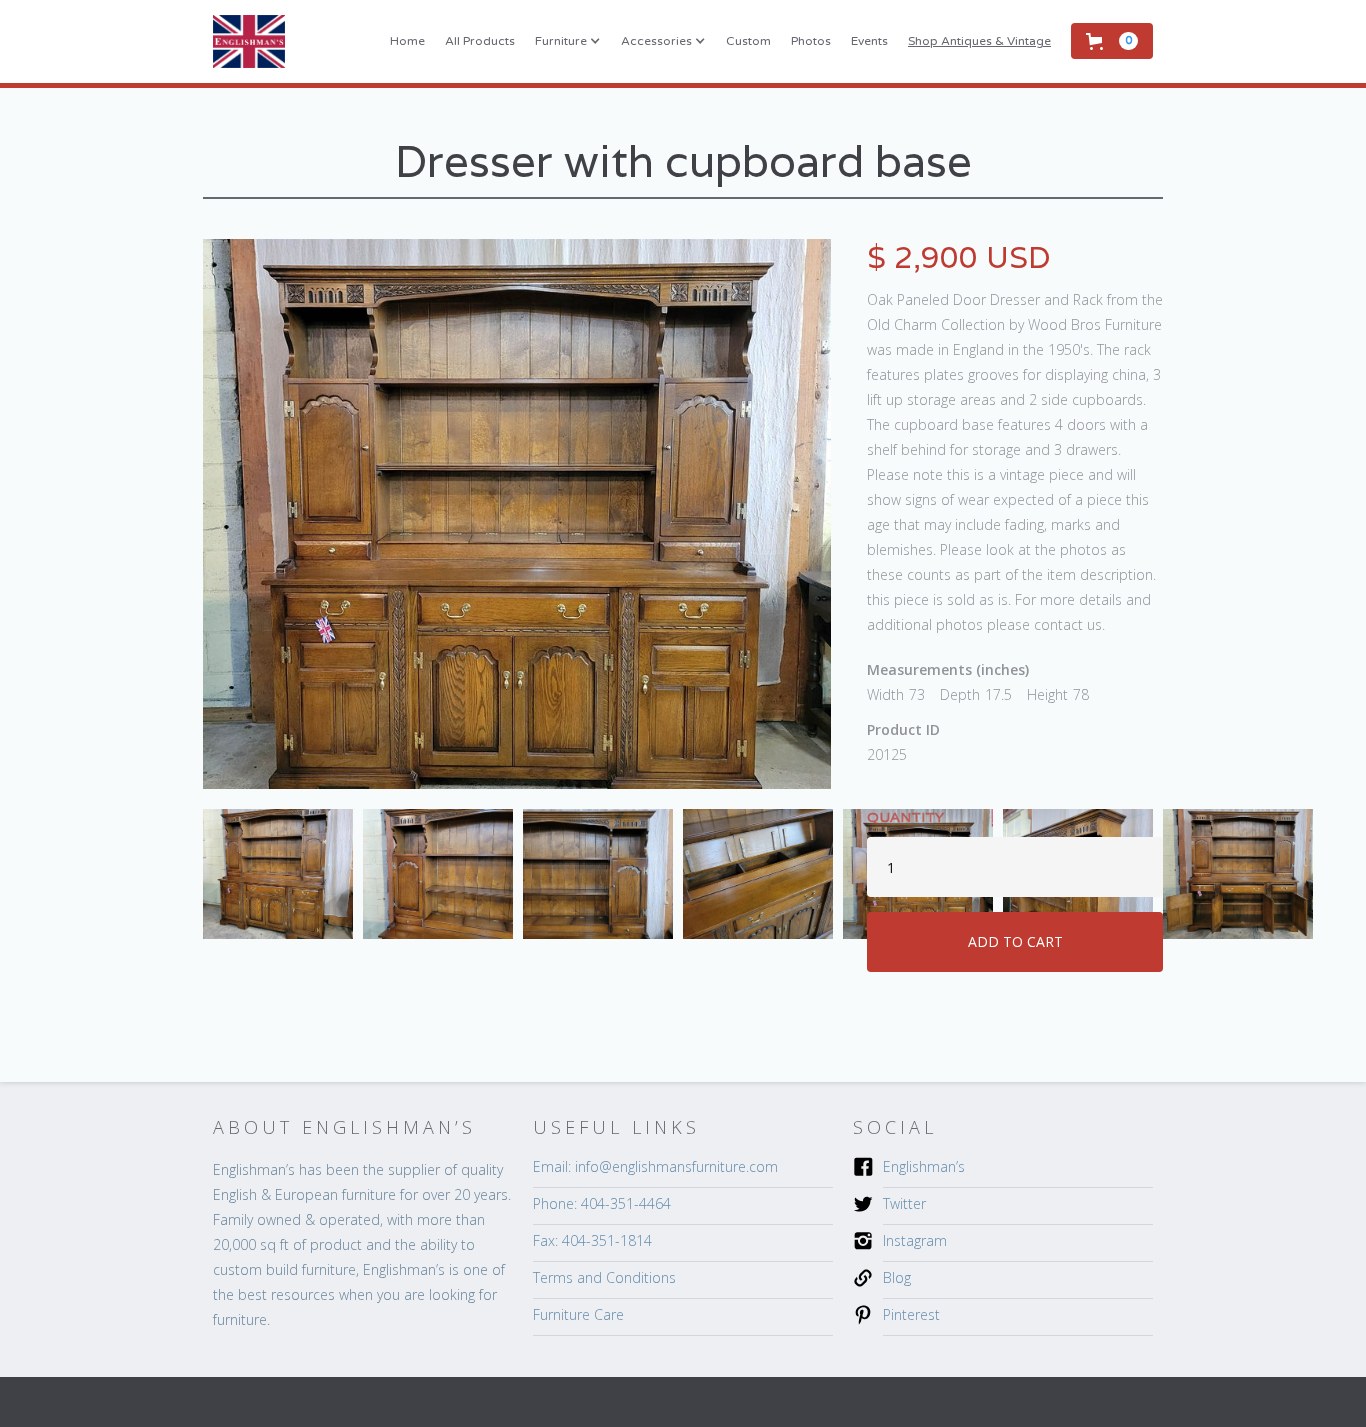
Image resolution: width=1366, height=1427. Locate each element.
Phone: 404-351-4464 (602, 1203)
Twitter (904, 1203)
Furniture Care (578, 1314)
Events (869, 41)
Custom (748, 41)
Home (407, 41)
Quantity (905, 817)
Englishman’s (924, 1166)
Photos (811, 41)
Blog (897, 1277)
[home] (249, 41)
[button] (568, 41)
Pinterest (911, 1314)
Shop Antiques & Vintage (979, 41)
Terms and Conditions (604, 1277)
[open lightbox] (517, 514)
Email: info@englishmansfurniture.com (655, 1166)
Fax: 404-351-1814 (592, 1240)
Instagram (915, 1240)
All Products (480, 41)
